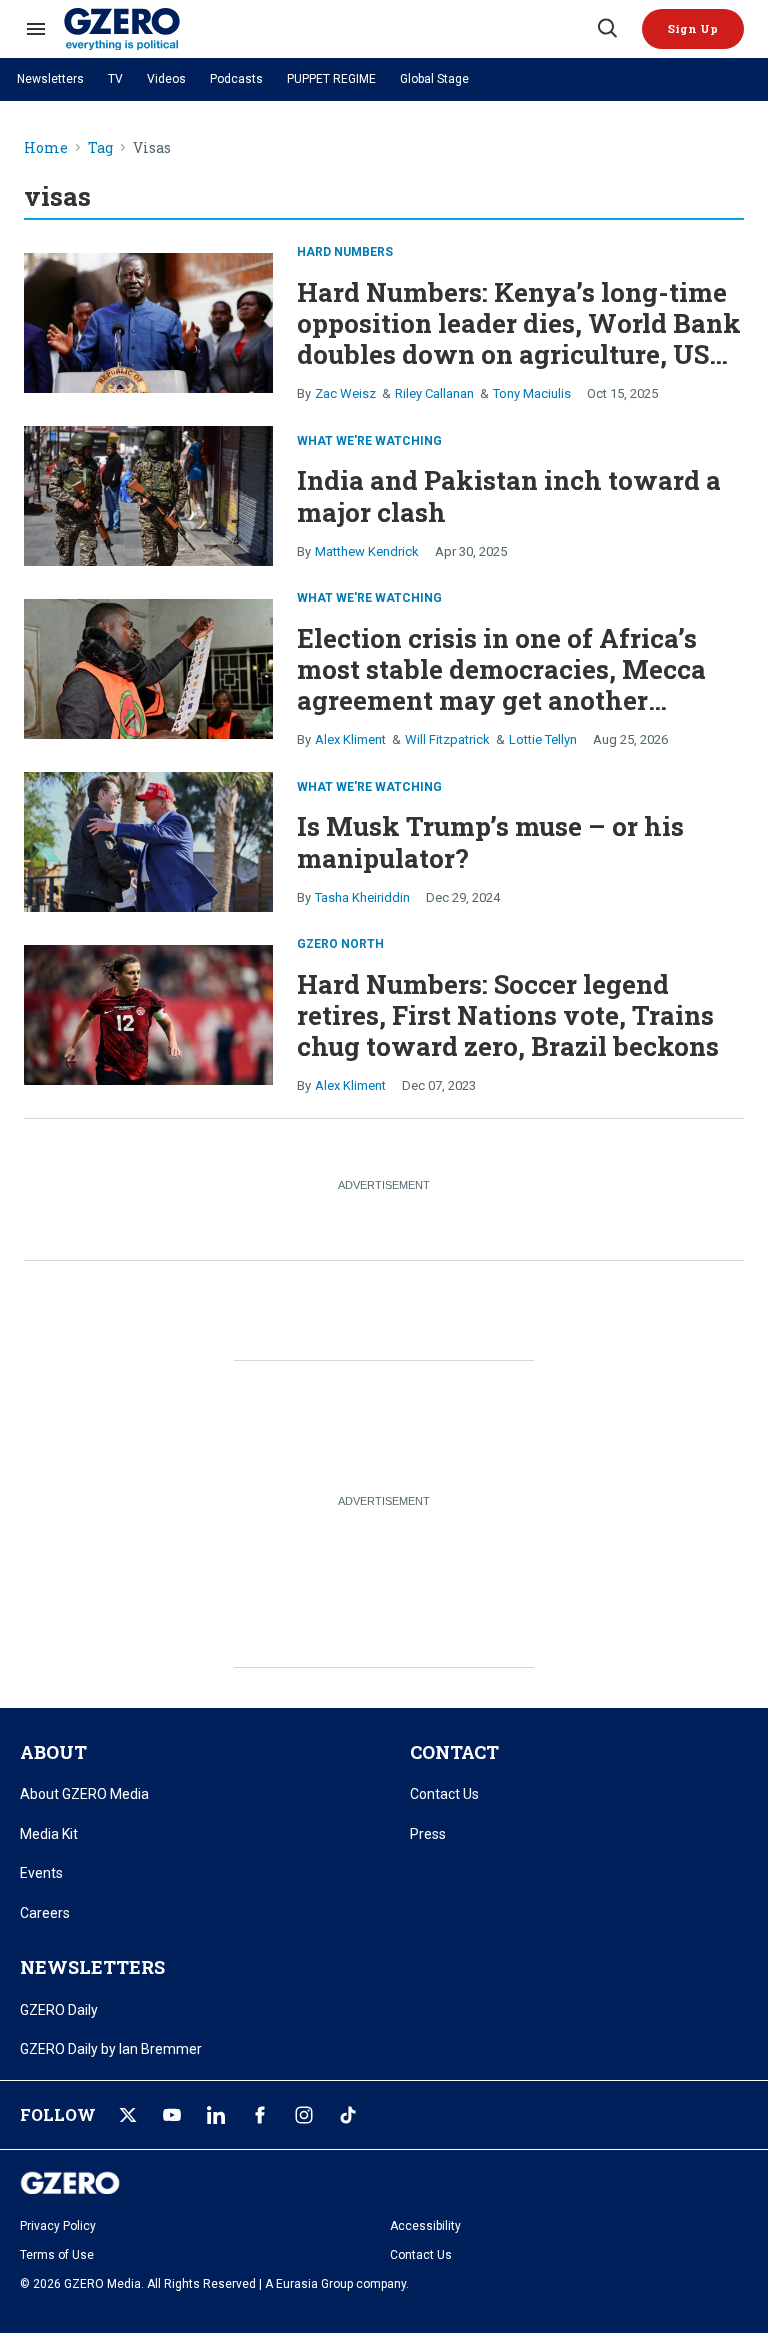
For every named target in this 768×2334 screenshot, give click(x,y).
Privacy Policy (58, 2226)
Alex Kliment (350, 739)
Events (41, 1873)
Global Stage (434, 79)
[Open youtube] (172, 2115)
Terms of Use (57, 2255)
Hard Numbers (345, 252)
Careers (45, 1913)
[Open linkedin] (216, 2115)
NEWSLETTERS (92, 1967)
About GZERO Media (84, 1794)
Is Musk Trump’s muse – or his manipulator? (490, 841)
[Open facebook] (260, 2115)
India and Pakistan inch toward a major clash (509, 495)
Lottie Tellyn (543, 739)
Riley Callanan (434, 393)
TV (115, 79)
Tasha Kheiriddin (362, 897)
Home (46, 148)
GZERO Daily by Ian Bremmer (111, 2049)
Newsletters (50, 79)
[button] (693, 29)
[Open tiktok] (348, 2115)
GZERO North (340, 944)
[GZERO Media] (329, 29)
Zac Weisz (345, 393)
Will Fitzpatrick (447, 739)
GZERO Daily (59, 2010)
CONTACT (454, 1752)
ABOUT (53, 1752)
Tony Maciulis (532, 393)
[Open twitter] (128, 2115)
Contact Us (444, 1794)
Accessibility (425, 2226)
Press (428, 1834)
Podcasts (236, 79)
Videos (166, 79)
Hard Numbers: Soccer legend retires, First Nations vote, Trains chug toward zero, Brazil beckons (508, 1015)
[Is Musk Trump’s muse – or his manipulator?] (148, 839)
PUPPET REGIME (331, 79)
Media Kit (49, 1834)
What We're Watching (369, 441)
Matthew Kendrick (367, 551)
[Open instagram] (304, 2115)
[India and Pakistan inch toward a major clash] (148, 493)
